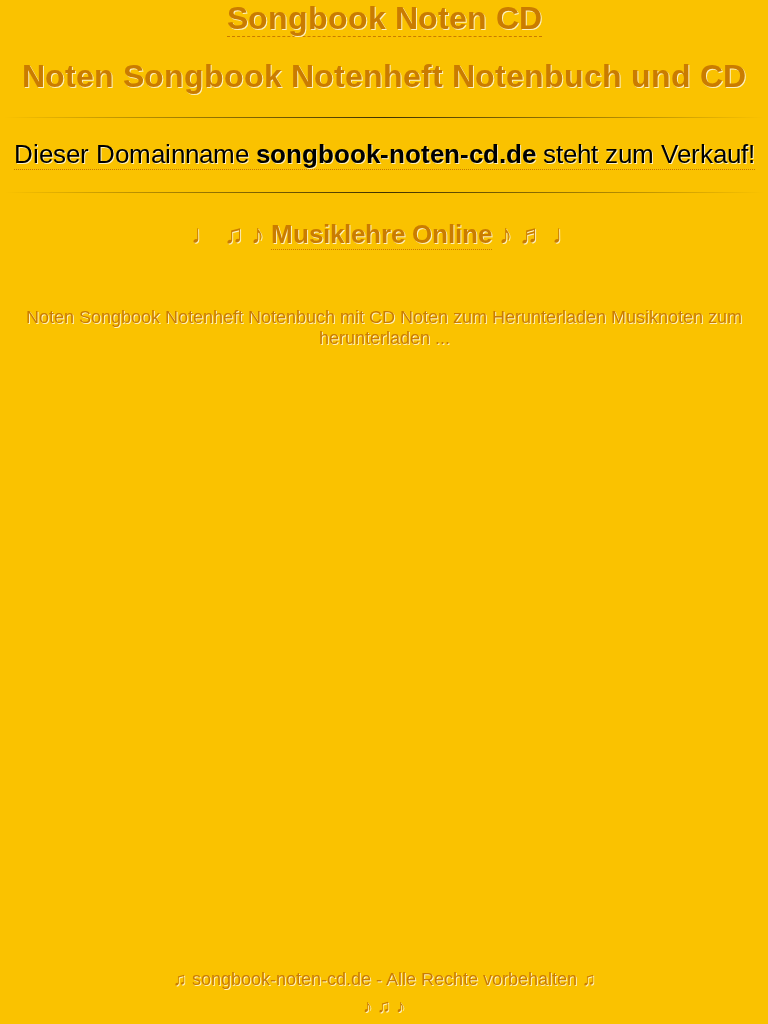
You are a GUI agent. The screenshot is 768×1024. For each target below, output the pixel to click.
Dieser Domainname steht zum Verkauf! (384, 154)
